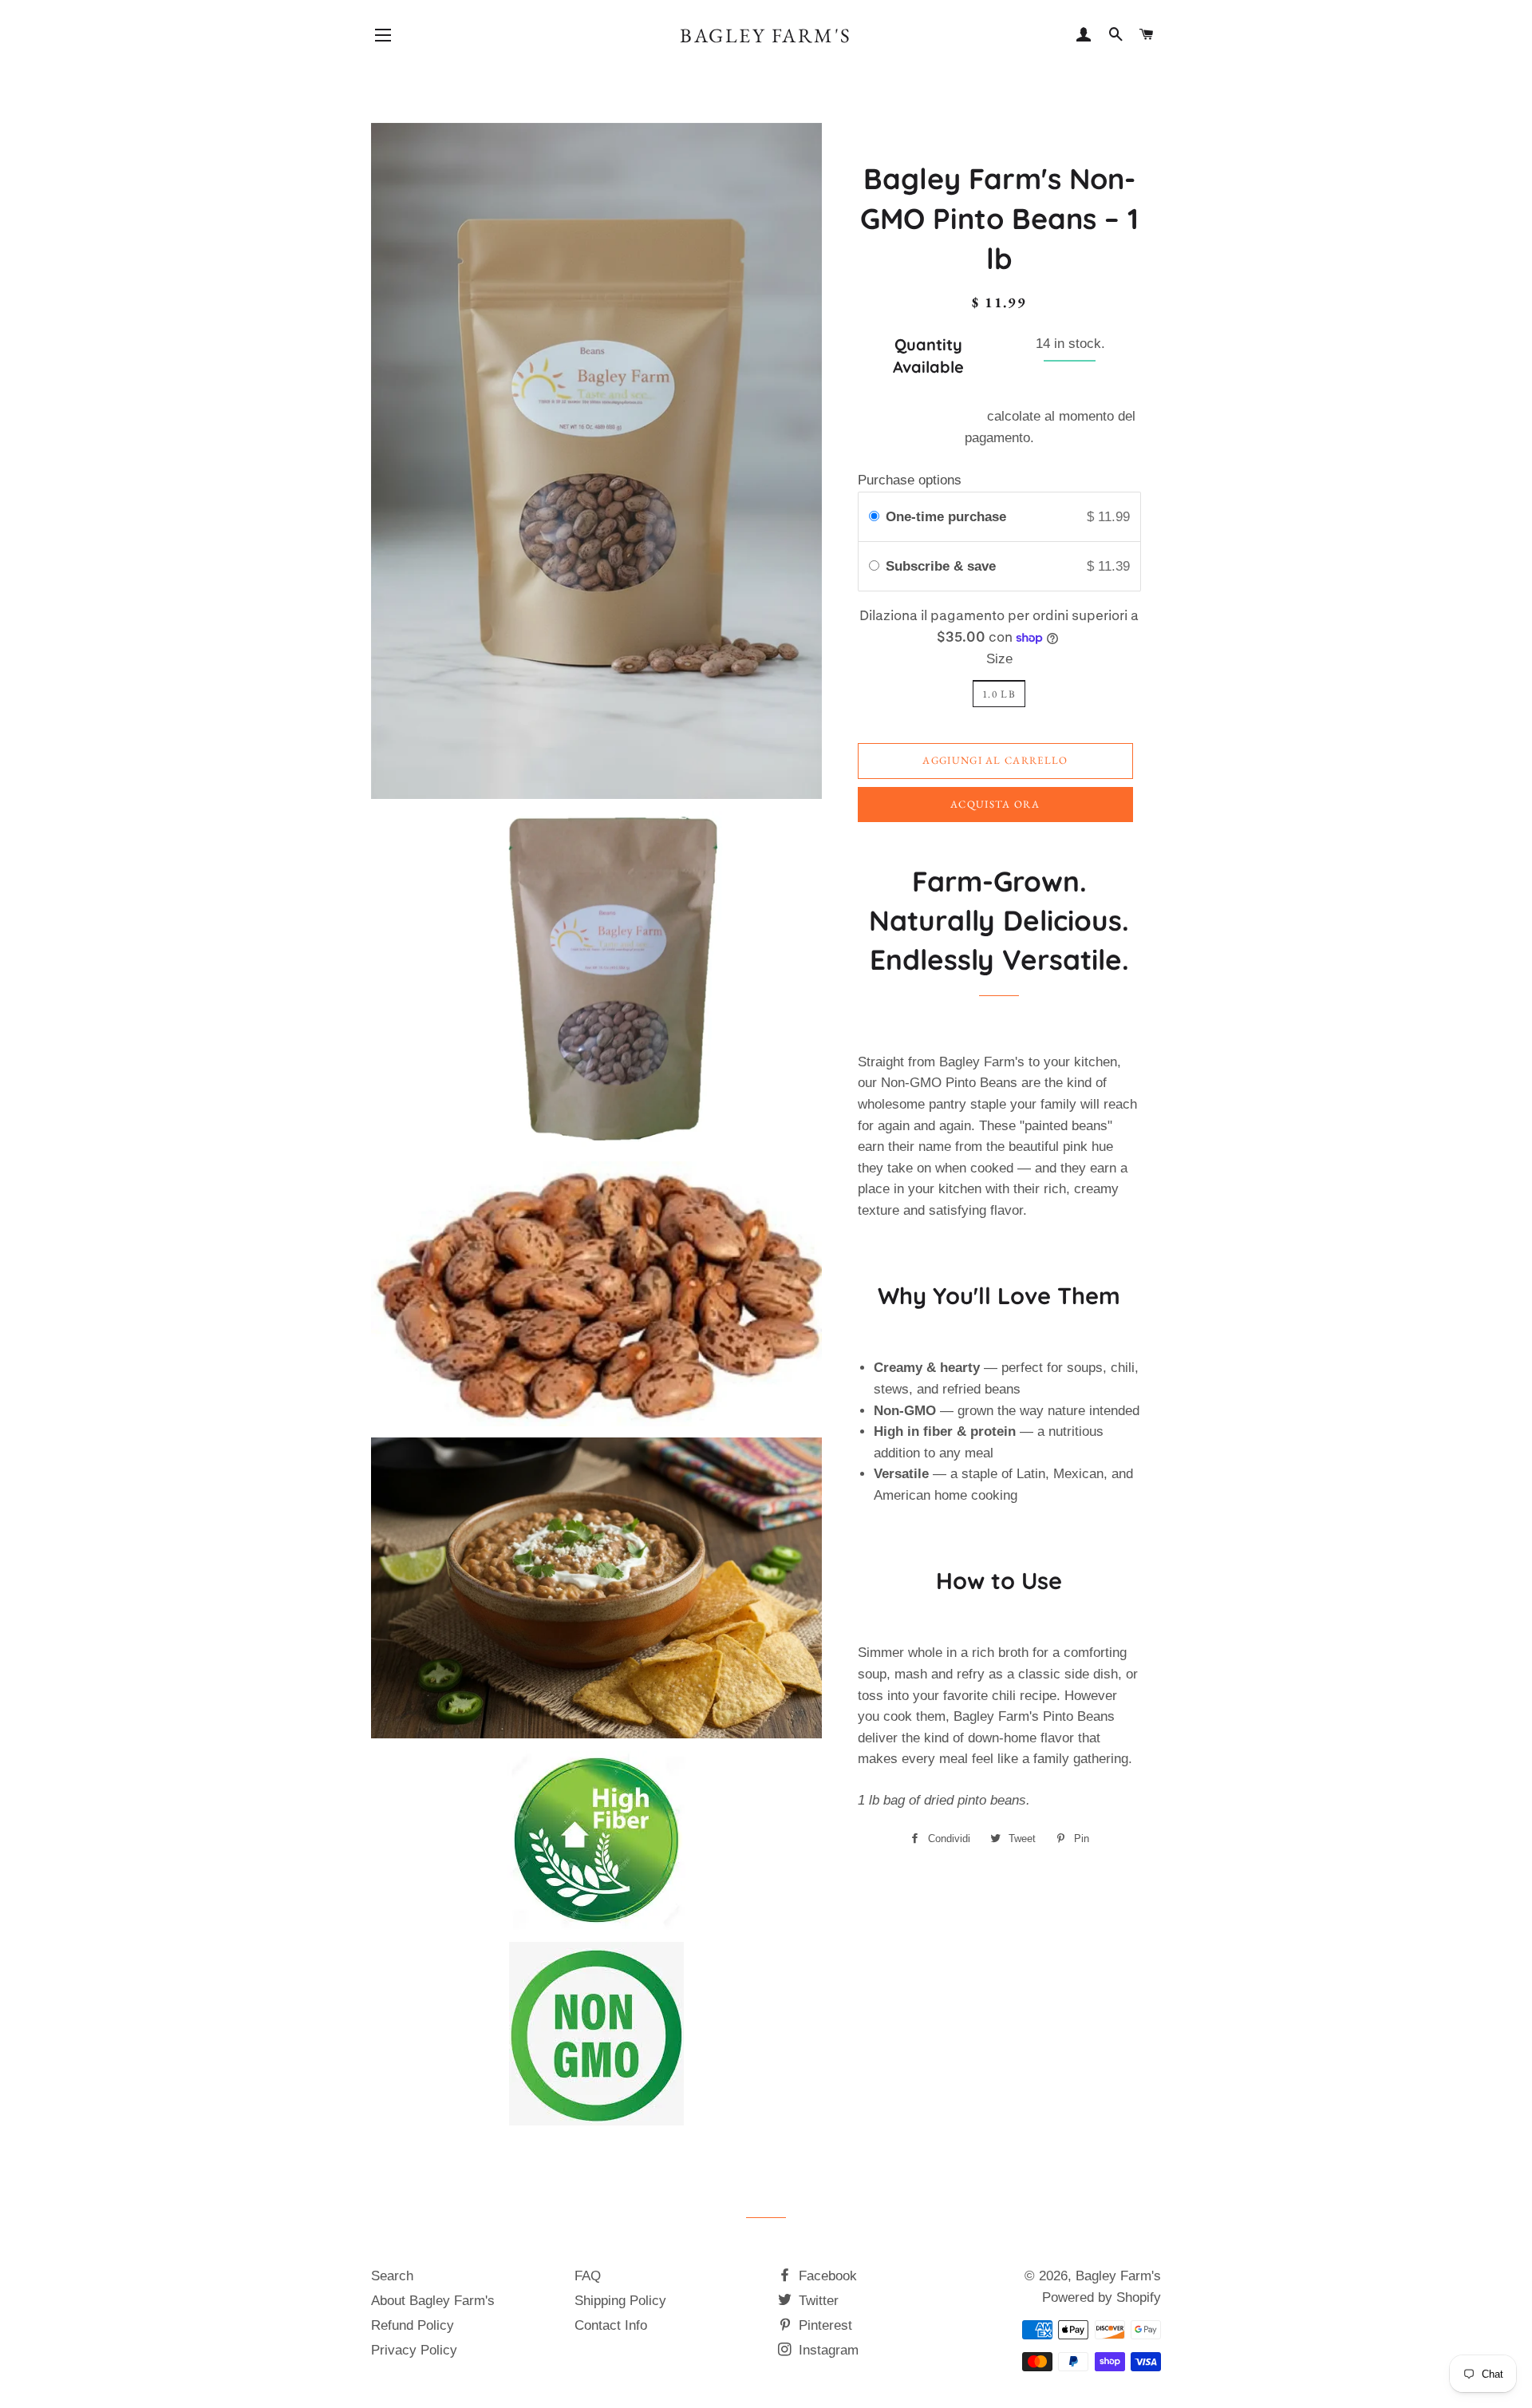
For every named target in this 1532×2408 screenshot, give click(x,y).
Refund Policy (413, 2325)
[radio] (874, 517)
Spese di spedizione (923, 416)
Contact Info (611, 2325)
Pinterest (823, 2325)
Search (392, 2276)
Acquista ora (995, 804)
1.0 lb (999, 694)
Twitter (817, 2301)
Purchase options (910, 480)
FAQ (588, 2276)
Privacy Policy (414, 2350)
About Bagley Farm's (433, 2301)
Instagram (827, 2350)
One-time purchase (946, 517)
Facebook (826, 2276)
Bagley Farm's (766, 35)
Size (999, 659)
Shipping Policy (620, 2301)
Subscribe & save (943, 566)
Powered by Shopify (1102, 2297)
